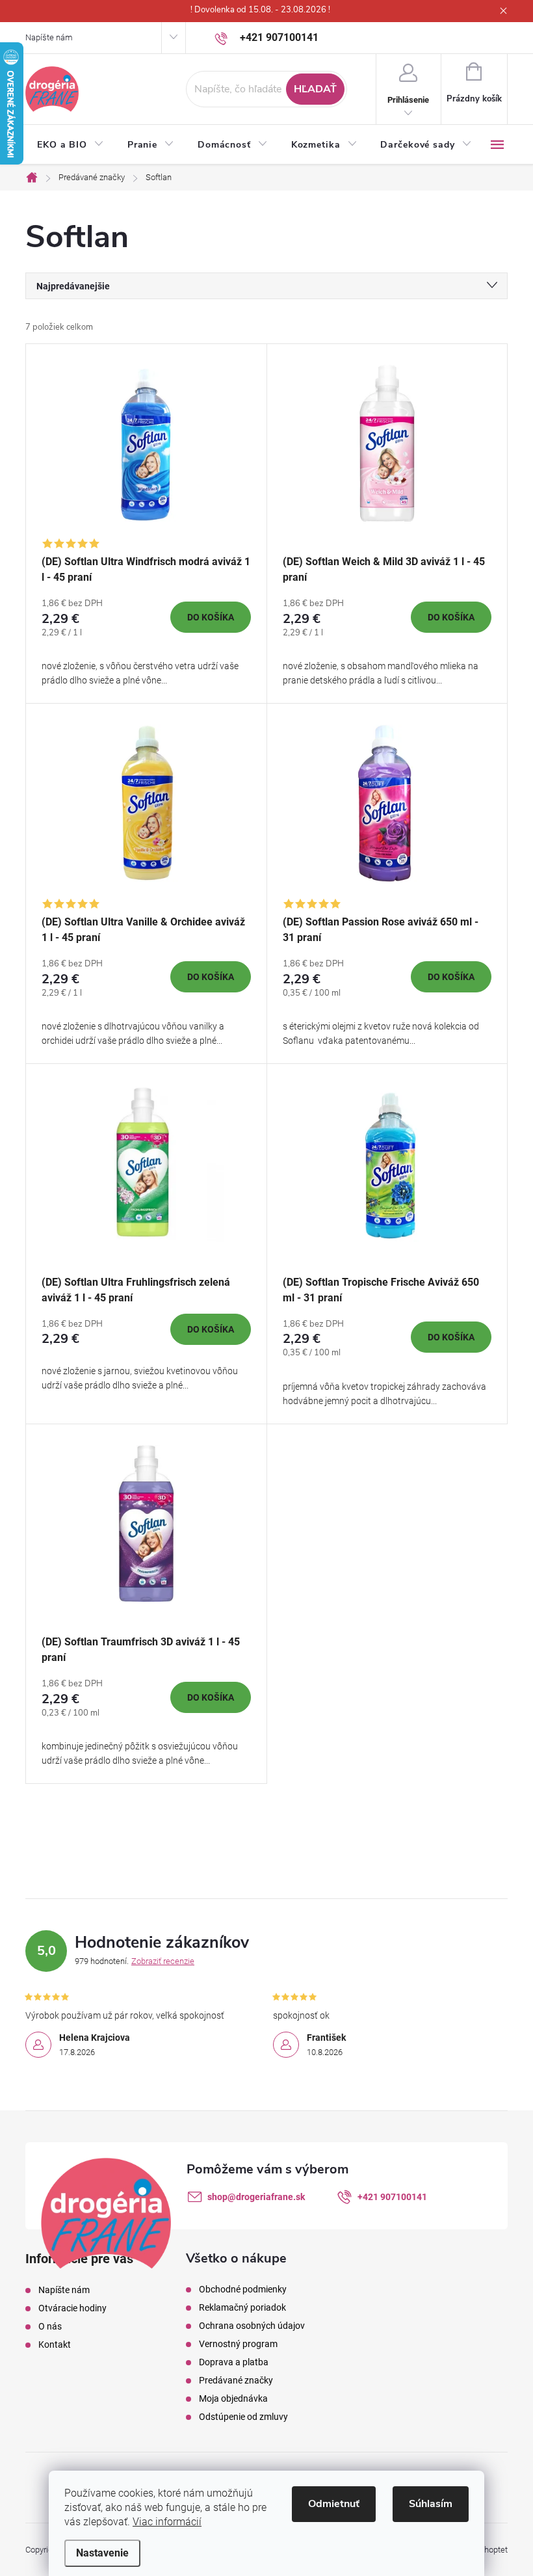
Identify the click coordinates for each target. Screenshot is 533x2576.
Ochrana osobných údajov (252, 2326)
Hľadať (315, 89)
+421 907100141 (392, 2197)
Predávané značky (236, 2380)
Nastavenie (102, 2553)
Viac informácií (167, 2522)
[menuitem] (71, 145)
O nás (50, 2326)
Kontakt (55, 2344)
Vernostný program (238, 2344)
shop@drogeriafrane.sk (256, 2197)
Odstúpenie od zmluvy (243, 2417)
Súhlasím (431, 2504)
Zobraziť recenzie (163, 1961)
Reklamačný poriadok (242, 2307)
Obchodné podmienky (243, 2289)
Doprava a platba (234, 2362)
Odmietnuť (334, 2504)
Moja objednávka (233, 2398)
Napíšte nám (49, 37)
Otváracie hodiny (72, 2308)
